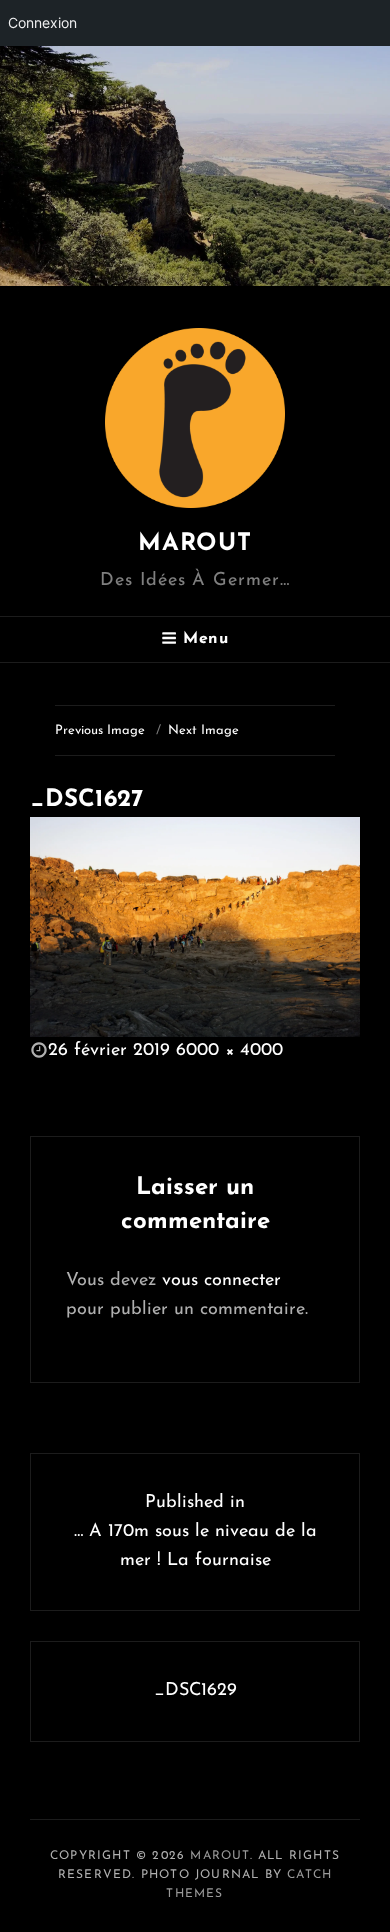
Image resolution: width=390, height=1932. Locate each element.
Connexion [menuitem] (42, 22)
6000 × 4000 (229, 1051)
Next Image (203, 730)
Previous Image (100, 730)
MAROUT (195, 544)
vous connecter (221, 1281)
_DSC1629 (195, 1691)
